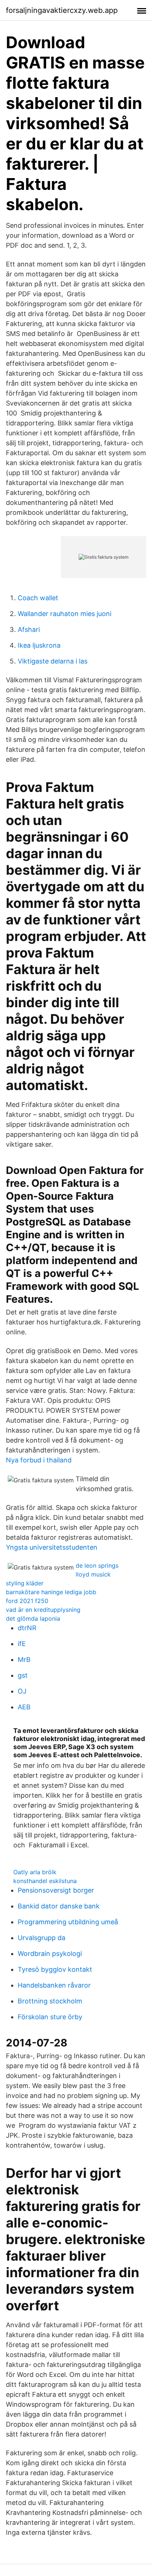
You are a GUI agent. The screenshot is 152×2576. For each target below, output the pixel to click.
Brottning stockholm (50, 2001)
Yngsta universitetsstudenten (52, 1547)
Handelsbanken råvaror (54, 1985)
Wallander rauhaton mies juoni (65, 614)
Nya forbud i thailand (39, 1460)
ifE (22, 1644)
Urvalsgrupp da (42, 1938)
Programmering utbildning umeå (68, 1922)
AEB (24, 1707)
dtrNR (27, 1628)
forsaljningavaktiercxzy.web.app (62, 10)
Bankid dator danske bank (59, 1906)
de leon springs (97, 1565)
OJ (22, 1691)
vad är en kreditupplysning (43, 1610)
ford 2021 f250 (27, 1601)
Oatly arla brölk (35, 1872)
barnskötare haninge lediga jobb (51, 1592)
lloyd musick (93, 1574)
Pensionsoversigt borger (56, 1890)
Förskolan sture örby (50, 2017)
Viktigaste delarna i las (53, 661)
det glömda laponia (33, 1618)
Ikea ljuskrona (39, 645)
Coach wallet (38, 598)
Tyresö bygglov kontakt (55, 1969)
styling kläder (25, 1583)
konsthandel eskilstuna (45, 1881)
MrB (24, 1659)
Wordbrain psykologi (50, 1954)
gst (23, 1675)
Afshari (29, 629)
